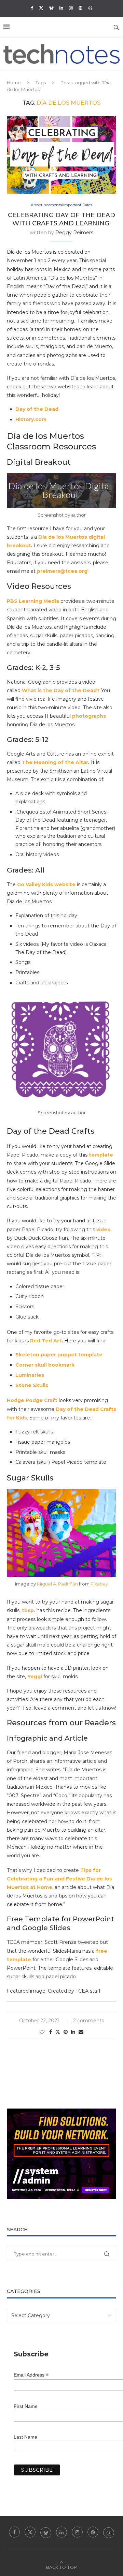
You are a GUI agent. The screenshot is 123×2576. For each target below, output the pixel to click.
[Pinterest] (80, 8)
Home (14, 83)
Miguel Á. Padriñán (57, 1584)
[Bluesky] (51, 8)
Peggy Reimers (74, 233)
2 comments (88, 2021)
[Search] (116, 27)
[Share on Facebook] (51, 2032)
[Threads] (90, 8)
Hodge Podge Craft (32, 1400)
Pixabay (99, 1584)
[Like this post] (42, 2032)
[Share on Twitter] (58, 2032)
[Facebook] (32, 8)
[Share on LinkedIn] (73, 2032)
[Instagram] (71, 8)
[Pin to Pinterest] (66, 2032)
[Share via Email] (81, 2032)
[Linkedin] (61, 8)
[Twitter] (41, 8)
